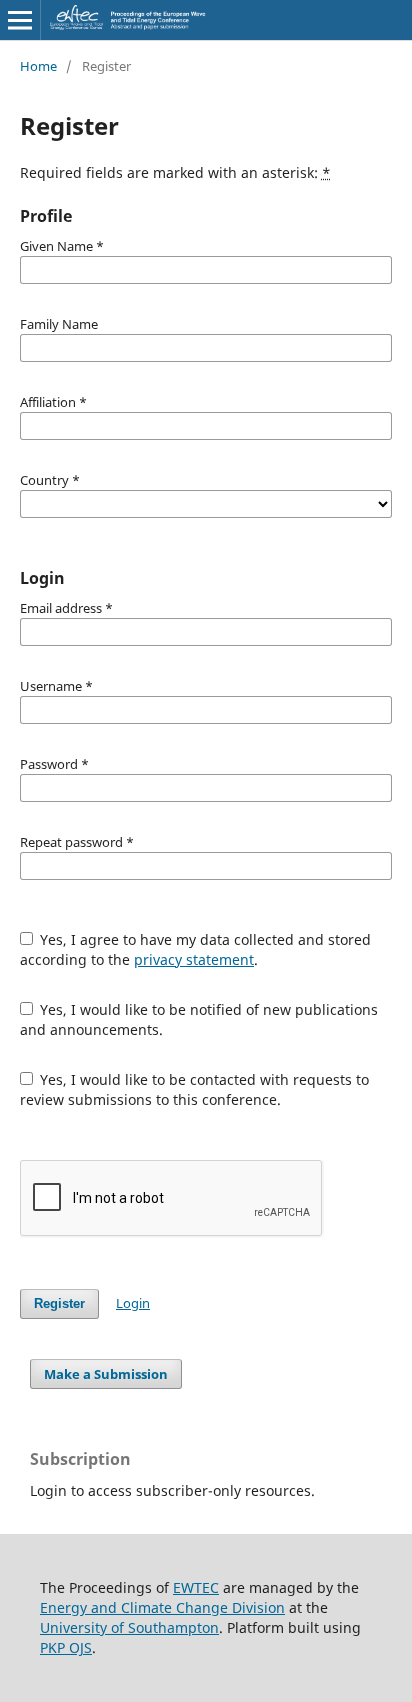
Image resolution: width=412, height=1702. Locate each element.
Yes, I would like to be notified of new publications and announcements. (199, 1019)
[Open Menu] (20, 20)
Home (38, 66)
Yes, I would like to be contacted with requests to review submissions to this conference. (195, 1089)
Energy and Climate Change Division (162, 1607)
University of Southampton (129, 1627)
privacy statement (194, 959)
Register (59, 1303)
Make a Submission (106, 1374)
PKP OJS (66, 1647)
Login (133, 1303)
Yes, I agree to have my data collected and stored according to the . (196, 949)
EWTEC (196, 1587)
